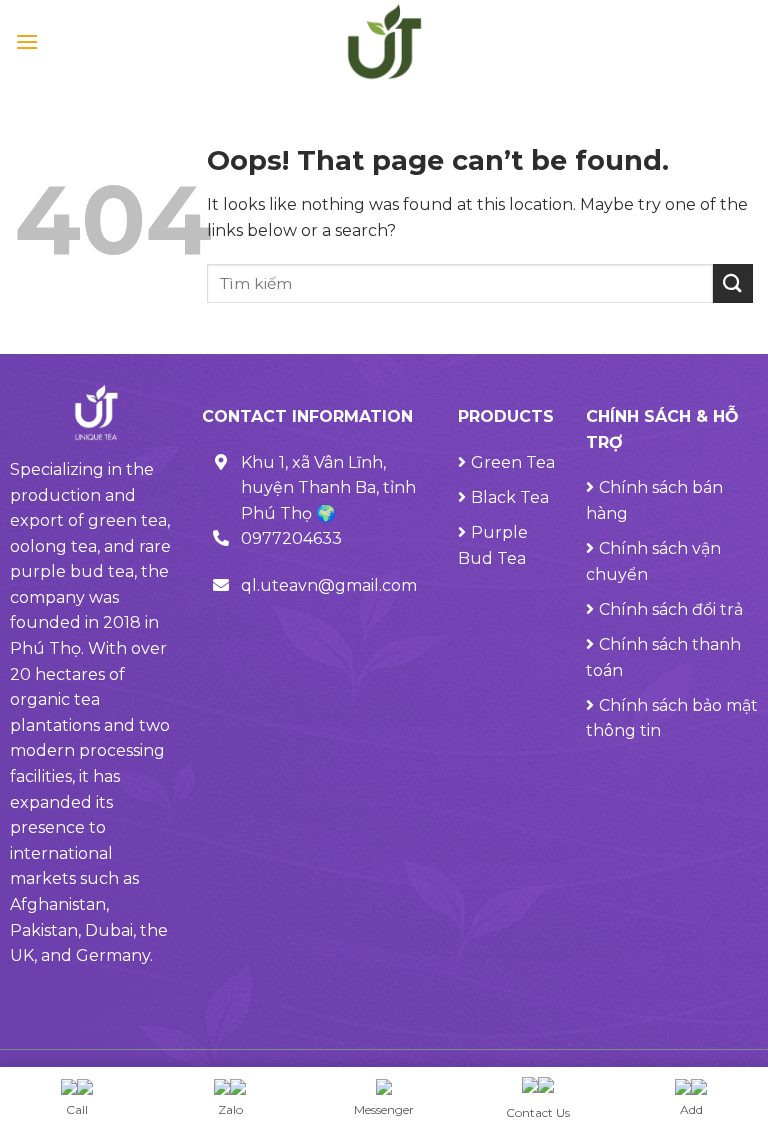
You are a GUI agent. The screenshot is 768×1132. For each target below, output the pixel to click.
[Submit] (733, 283)
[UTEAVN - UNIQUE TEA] (384, 41)
